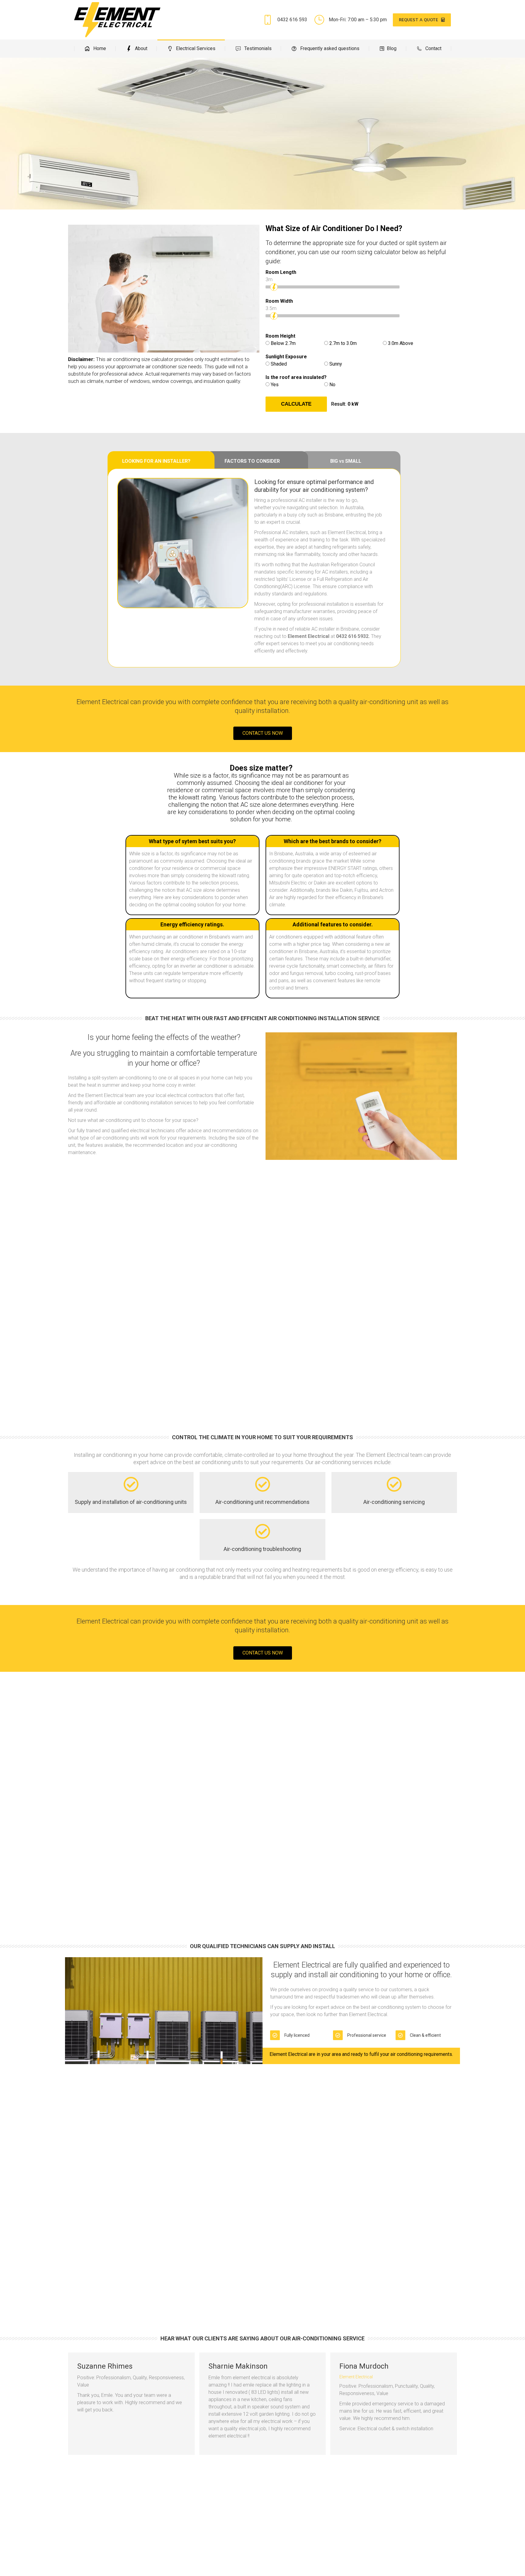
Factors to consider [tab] (252, 461)
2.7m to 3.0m (343, 343)
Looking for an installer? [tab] (156, 461)
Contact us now (263, 733)
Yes (275, 385)
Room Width (279, 301)
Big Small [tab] (346, 461)
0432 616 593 (292, 20)
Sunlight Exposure (286, 357)
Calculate (296, 404)
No (332, 385)
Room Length (281, 272)
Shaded (279, 364)
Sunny (336, 364)
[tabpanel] (254, 568)
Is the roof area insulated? (296, 377)
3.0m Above (401, 343)
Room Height (280, 336)
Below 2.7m (283, 343)
